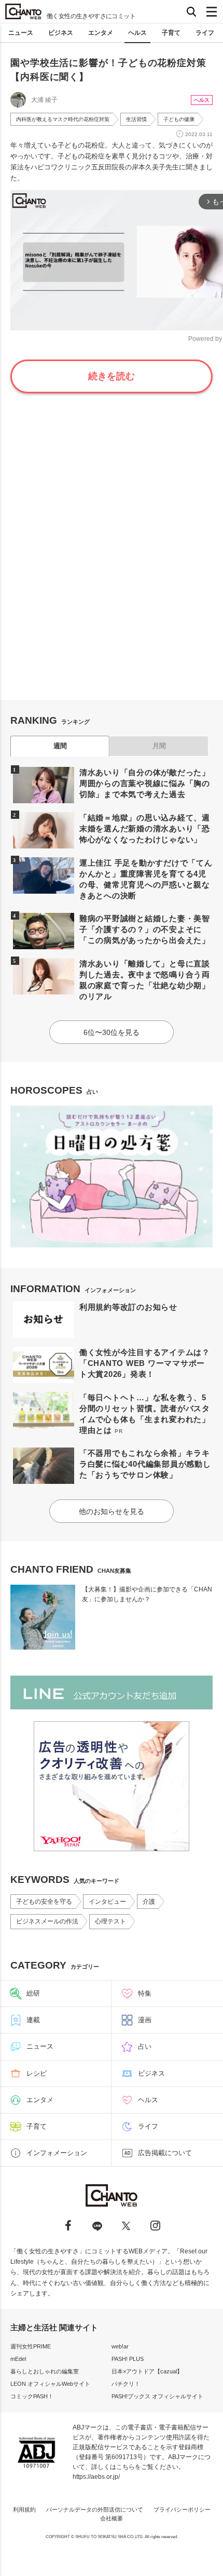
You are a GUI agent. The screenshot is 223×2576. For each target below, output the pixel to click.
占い (145, 2046)
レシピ (37, 2073)
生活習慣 (136, 119)
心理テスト (110, 1921)
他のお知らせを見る (112, 1511)
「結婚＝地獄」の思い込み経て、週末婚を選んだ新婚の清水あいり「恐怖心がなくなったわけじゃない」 (145, 828)
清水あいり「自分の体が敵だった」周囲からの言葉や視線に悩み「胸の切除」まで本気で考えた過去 (145, 783)
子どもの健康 (179, 119)
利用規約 (24, 2509)
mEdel (18, 2359)
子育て (171, 33)
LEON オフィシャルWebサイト (50, 2384)
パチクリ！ (126, 2384)
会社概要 (112, 2518)
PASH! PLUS (128, 2359)
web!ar (120, 2346)
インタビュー (107, 1902)
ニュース (21, 33)
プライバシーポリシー (182, 2509)
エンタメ (101, 33)
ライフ (205, 33)
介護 (149, 1902)
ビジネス (61, 33)
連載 (33, 2020)
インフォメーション (57, 2153)
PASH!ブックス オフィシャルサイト (157, 2396)
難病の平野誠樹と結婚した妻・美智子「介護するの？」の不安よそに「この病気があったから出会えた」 (145, 929)
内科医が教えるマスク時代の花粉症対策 (63, 119)
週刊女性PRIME (31, 2346)
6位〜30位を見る (112, 1032)
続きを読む (112, 376)
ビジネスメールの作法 (47, 1921)
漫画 (145, 2020)
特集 (145, 1993)
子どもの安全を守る (44, 1902)
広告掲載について (165, 2153)
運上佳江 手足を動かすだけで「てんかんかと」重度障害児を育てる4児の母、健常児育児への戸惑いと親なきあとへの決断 (146, 879)
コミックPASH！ (32, 2396)
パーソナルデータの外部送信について (95, 2509)
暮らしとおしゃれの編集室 (45, 2371)
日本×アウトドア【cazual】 (147, 2371)
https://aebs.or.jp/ (96, 2477)
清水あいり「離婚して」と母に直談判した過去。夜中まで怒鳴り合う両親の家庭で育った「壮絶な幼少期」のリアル (145, 980)
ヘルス (137, 33)
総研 (33, 1993)
